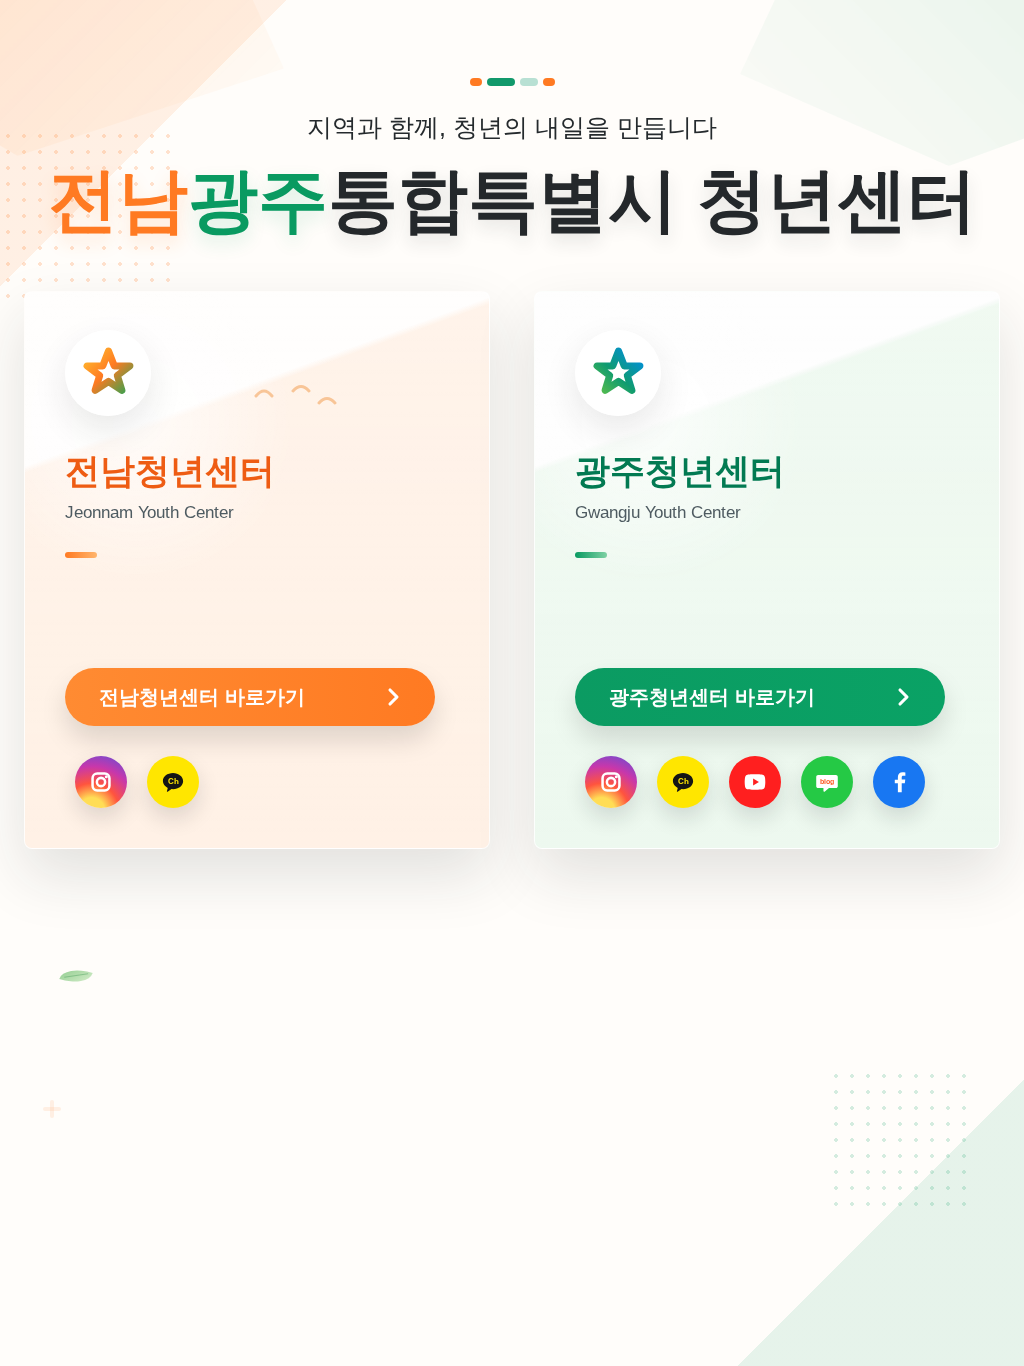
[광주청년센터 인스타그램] (611, 782)
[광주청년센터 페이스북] (899, 782)
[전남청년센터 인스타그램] (101, 782)
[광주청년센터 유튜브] (755, 782)
